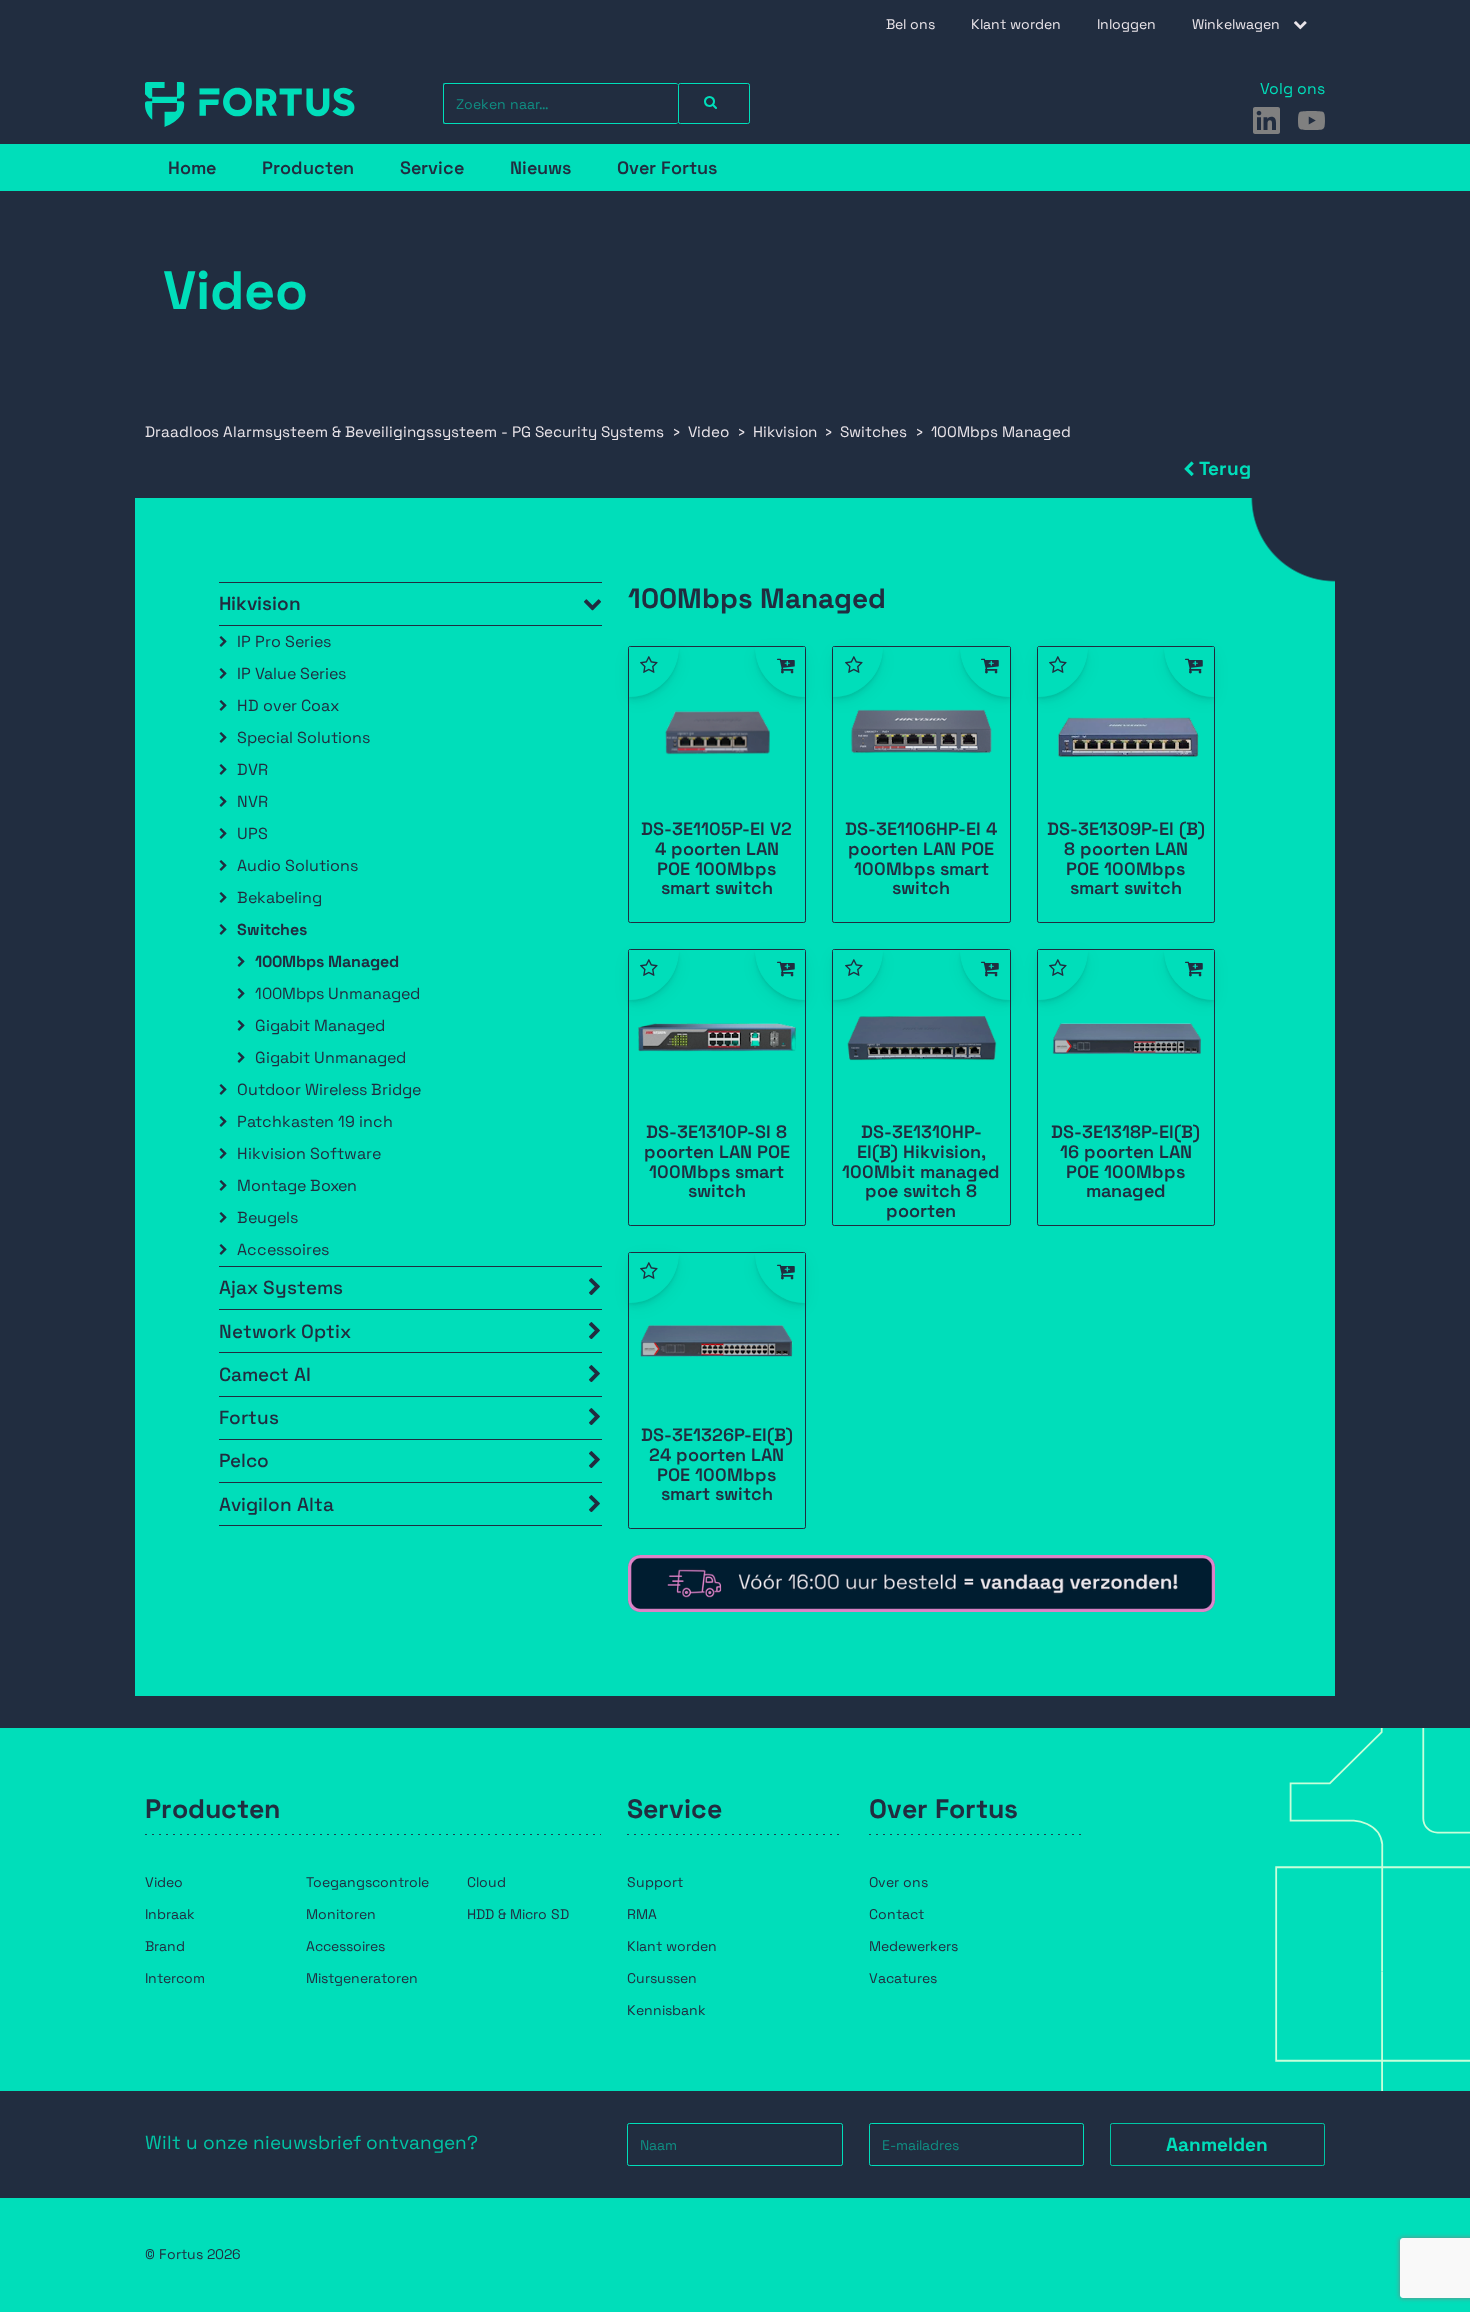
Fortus (249, 1417)
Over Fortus (667, 167)
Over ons (898, 1882)
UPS (252, 833)
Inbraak (170, 1914)
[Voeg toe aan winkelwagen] (780, 672)
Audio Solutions (297, 865)
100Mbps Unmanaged (337, 993)
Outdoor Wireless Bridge (329, 1089)
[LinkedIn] (1266, 120)
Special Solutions (303, 737)
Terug (1225, 468)
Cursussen (662, 1978)
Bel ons (910, 24)
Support (655, 1882)
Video (164, 1882)
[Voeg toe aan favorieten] (654, 672)
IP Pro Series (284, 641)
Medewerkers (913, 1946)
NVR (252, 801)
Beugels (267, 1217)
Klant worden (1016, 24)
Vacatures (903, 1978)
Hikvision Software (309, 1153)
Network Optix (285, 1331)
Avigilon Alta (276, 1504)
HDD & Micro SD (518, 1914)
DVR (252, 769)
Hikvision (260, 603)
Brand (165, 1946)
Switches (272, 929)
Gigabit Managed (320, 1025)
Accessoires (283, 1249)
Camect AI (265, 1374)
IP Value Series (291, 673)
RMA (642, 1914)
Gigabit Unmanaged (330, 1057)
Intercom (175, 1978)
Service (432, 167)
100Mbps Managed (327, 961)
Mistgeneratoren (362, 1978)
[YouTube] (1311, 120)
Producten (308, 167)
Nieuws (540, 167)
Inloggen (1126, 24)
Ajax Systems (281, 1287)
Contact (896, 1914)
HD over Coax (288, 705)
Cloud (486, 1882)
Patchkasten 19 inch (315, 1121)
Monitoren (341, 1914)
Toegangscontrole (367, 1882)
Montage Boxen (297, 1185)
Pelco (244, 1460)
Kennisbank (666, 2010)
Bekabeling (279, 897)
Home (192, 167)
